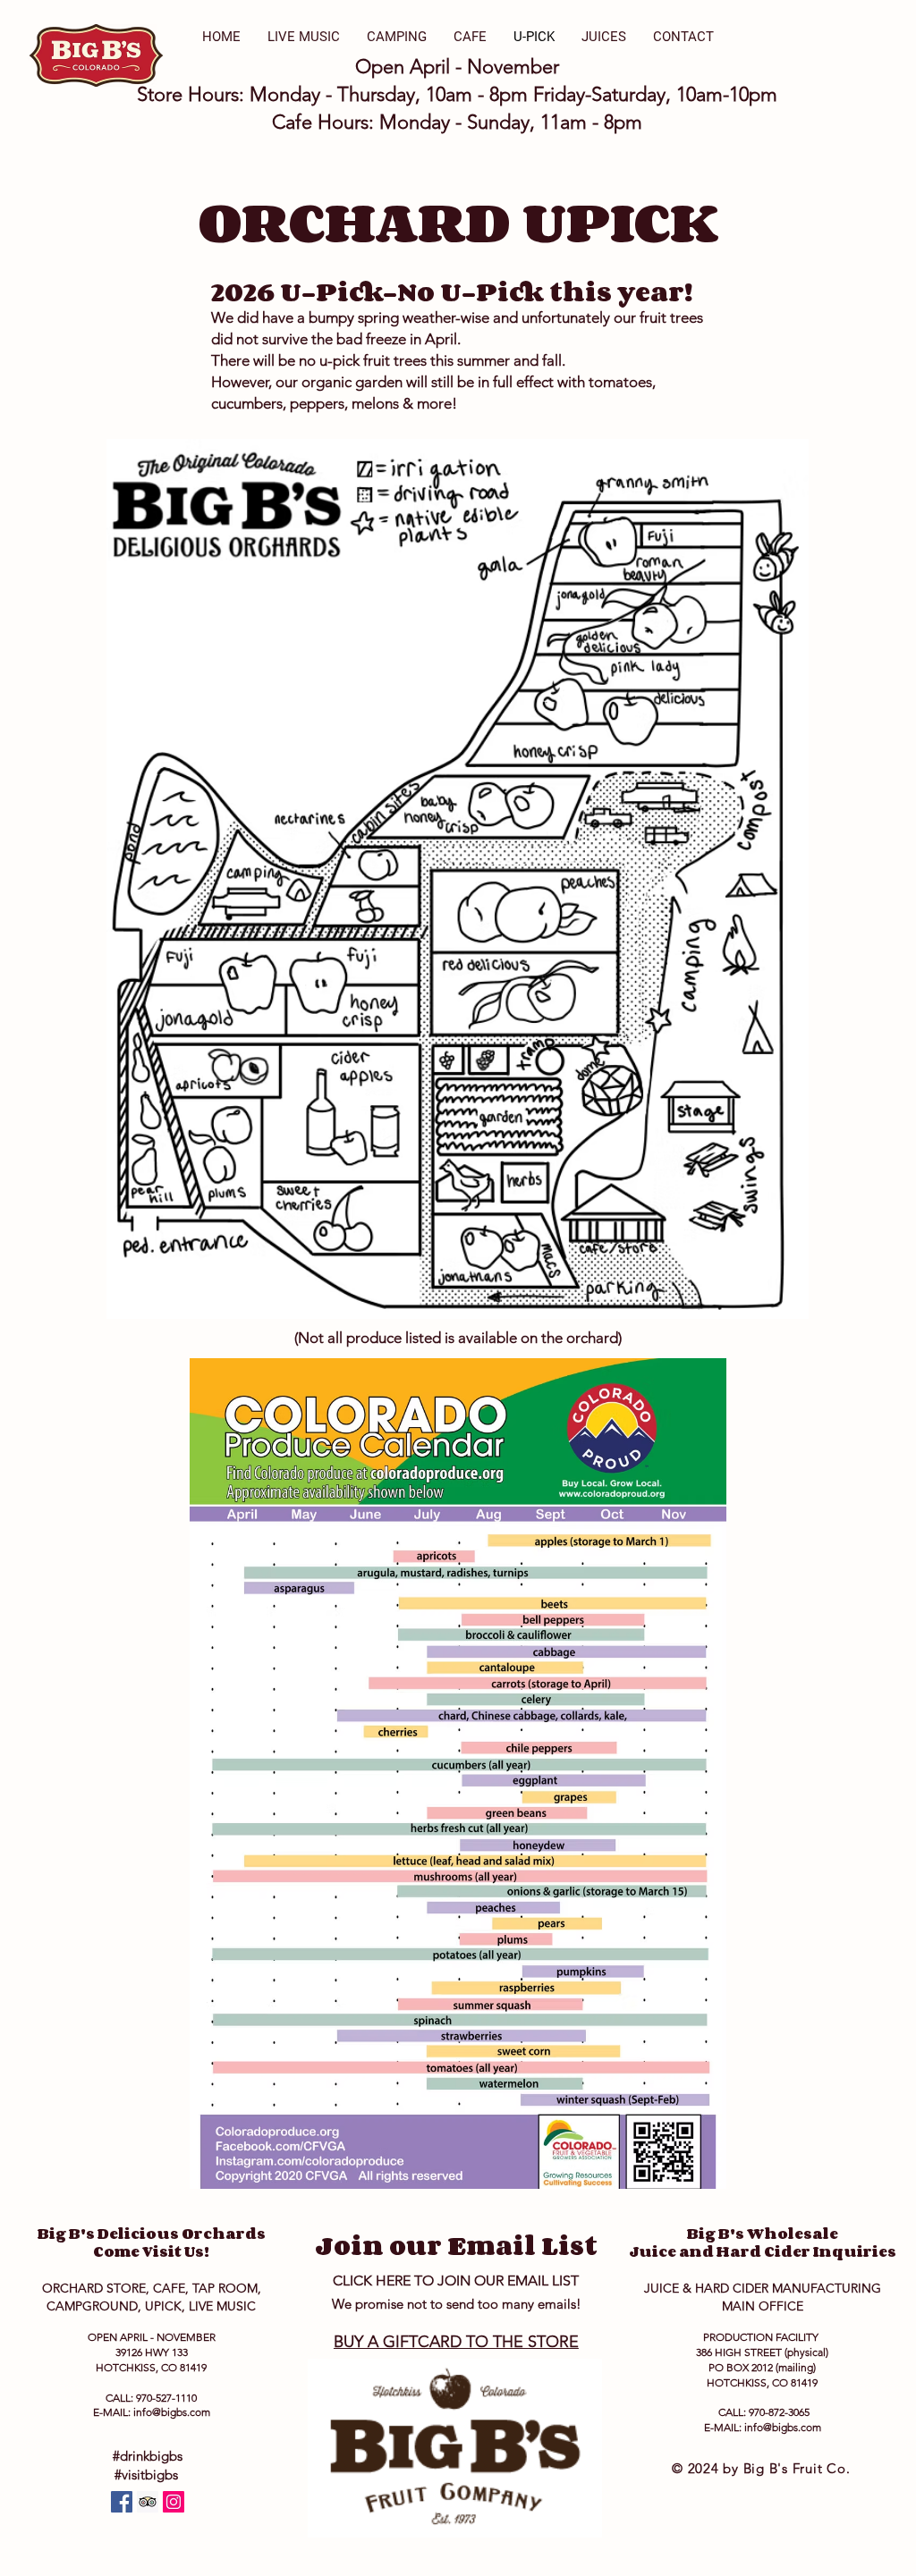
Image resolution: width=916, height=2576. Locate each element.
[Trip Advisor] (148, 2502)
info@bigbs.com (172, 2412)
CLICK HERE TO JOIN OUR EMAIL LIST (456, 2280)
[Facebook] (122, 2502)
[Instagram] (174, 2502)
